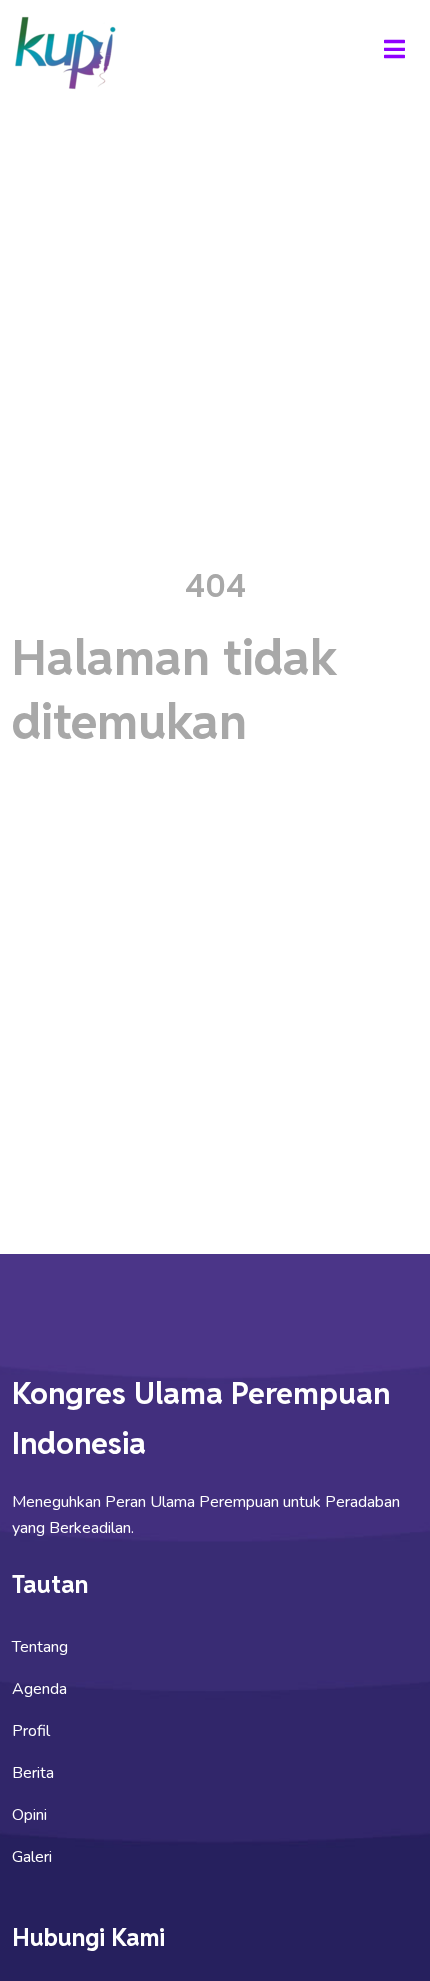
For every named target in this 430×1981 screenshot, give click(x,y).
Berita (33, 1773)
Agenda (39, 1689)
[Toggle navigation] (394, 52)
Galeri (32, 1857)
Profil (31, 1731)
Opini (29, 1815)
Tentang (40, 1647)
